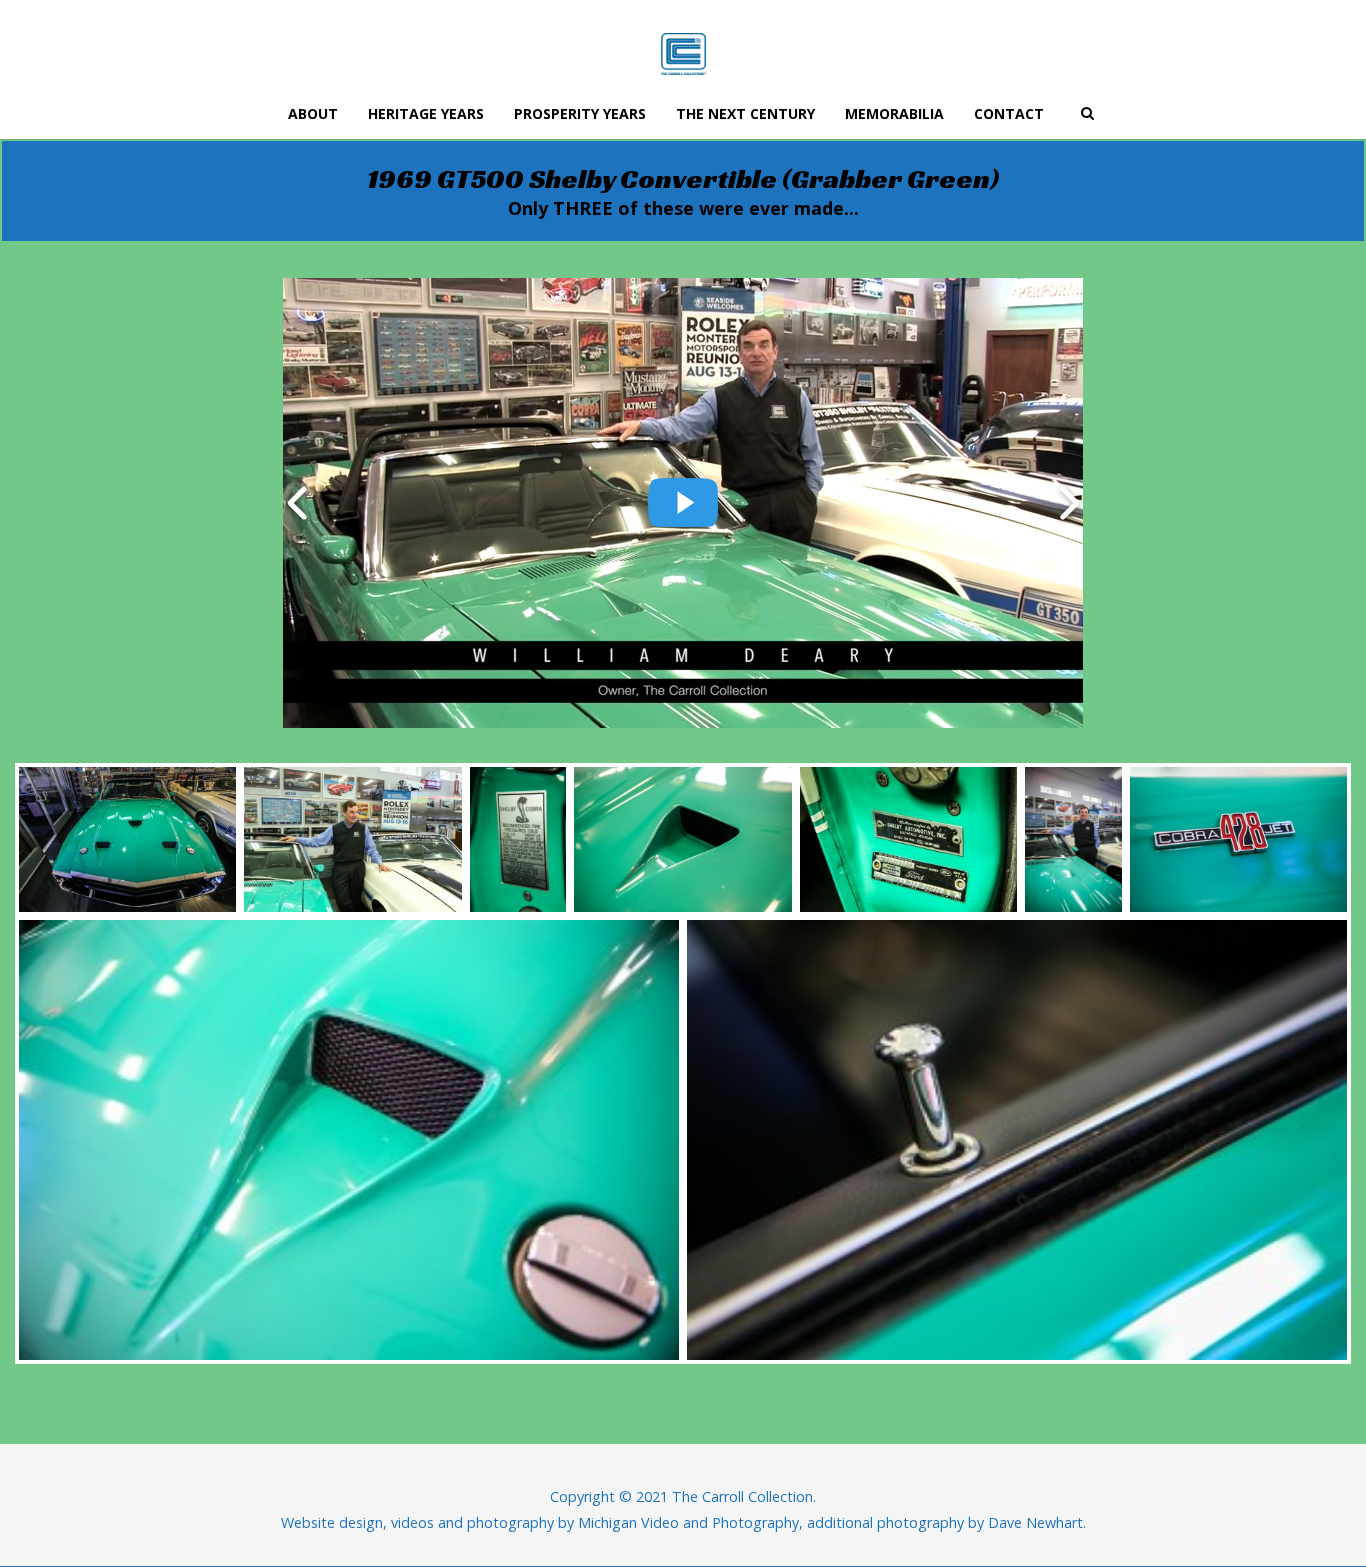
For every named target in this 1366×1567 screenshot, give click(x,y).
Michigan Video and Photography (688, 1522)
